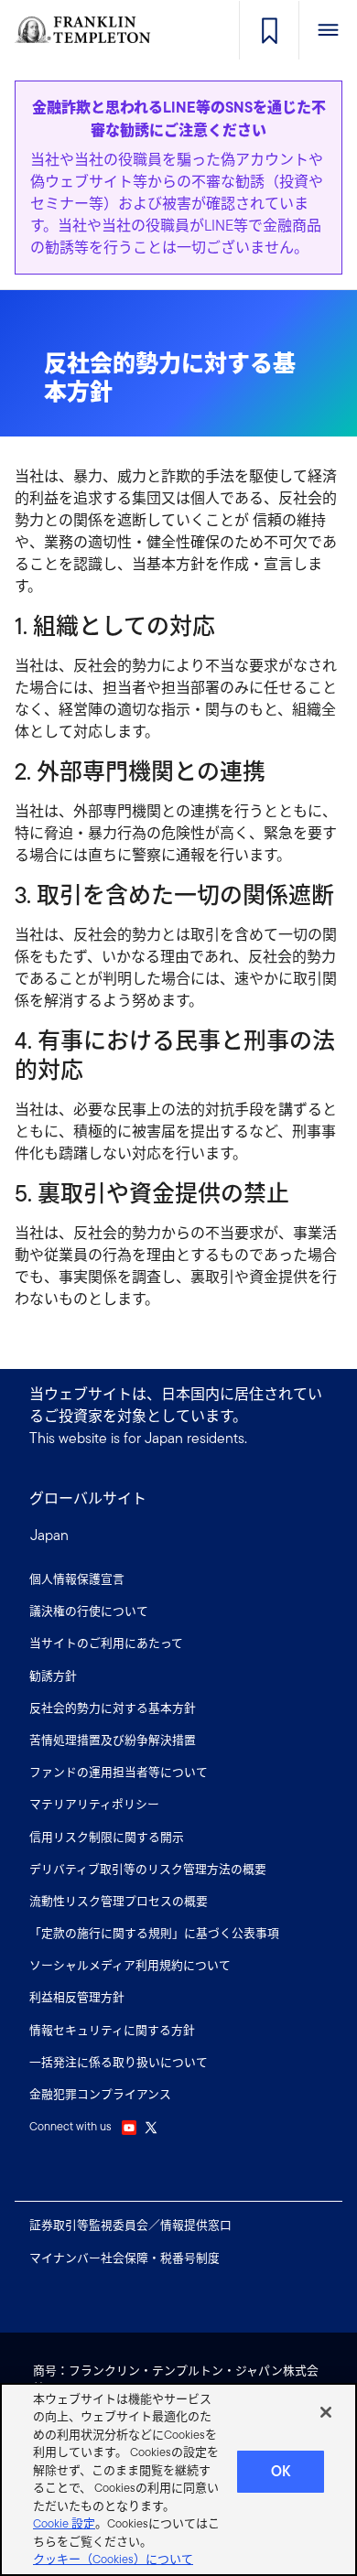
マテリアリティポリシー (94, 1804)
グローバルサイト (88, 1498)
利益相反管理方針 (77, 1997)
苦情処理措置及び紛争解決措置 (113, 1740)
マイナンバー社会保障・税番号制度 (124, 2258)
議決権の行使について (89, 1611)
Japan (49, 1535)
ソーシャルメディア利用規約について (130, 1965)
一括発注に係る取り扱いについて (119, 2062)
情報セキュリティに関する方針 (112, 2030)
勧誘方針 (53, 1676)
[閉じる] (326, 2412)
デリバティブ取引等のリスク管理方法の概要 (148, 1869)
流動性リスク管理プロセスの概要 (119, 1901)
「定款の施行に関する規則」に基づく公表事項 (154, 1933)
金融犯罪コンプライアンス (100, 2094)
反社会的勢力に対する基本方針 (113, 1708)
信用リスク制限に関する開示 (107, 1837)
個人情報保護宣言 (77, 1579)
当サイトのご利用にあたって (106, 1643)
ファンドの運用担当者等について (119, 1772)
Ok (281, 2471)
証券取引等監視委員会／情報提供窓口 (130, 2225)
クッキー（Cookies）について (113, 2559)
